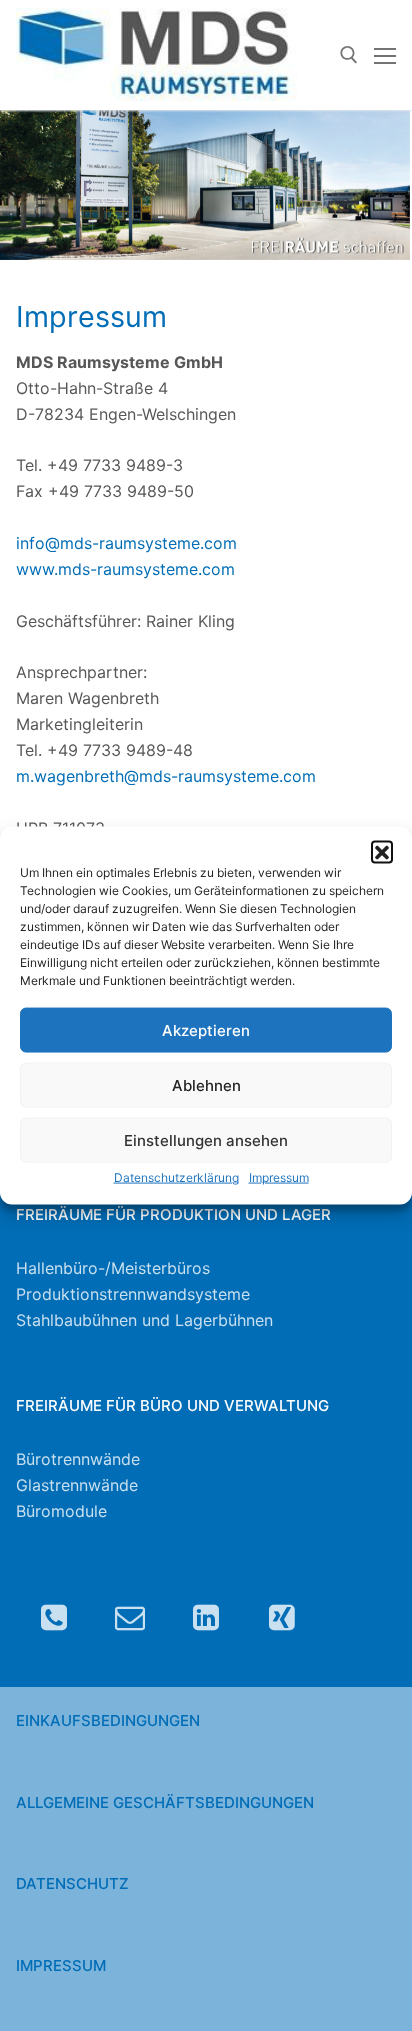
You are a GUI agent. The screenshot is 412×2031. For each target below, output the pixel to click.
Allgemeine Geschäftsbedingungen (165, 1802)
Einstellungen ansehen (206, 1140)
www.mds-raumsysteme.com (125, 569)
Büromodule (61, 1511)
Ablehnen (206, 1085)
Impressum (279, 1177)
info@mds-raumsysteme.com (126, 543)
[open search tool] (349, 55)
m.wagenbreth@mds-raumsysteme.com (166, 776)
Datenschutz (72, 1883)
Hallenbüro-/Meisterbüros (113, 1268)
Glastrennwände (77, 1485)
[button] (382, 851)
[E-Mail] (130, 1617)
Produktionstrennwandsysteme (133, 1294)
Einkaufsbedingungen (108, 1720)
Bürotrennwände (78, 1459)
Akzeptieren (206, 1030)
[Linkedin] (206, 1617)
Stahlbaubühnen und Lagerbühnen (144, 1320)
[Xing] (282, 1617)
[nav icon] (385, 55)
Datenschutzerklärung (176, 1177)
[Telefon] (54, 1617)
